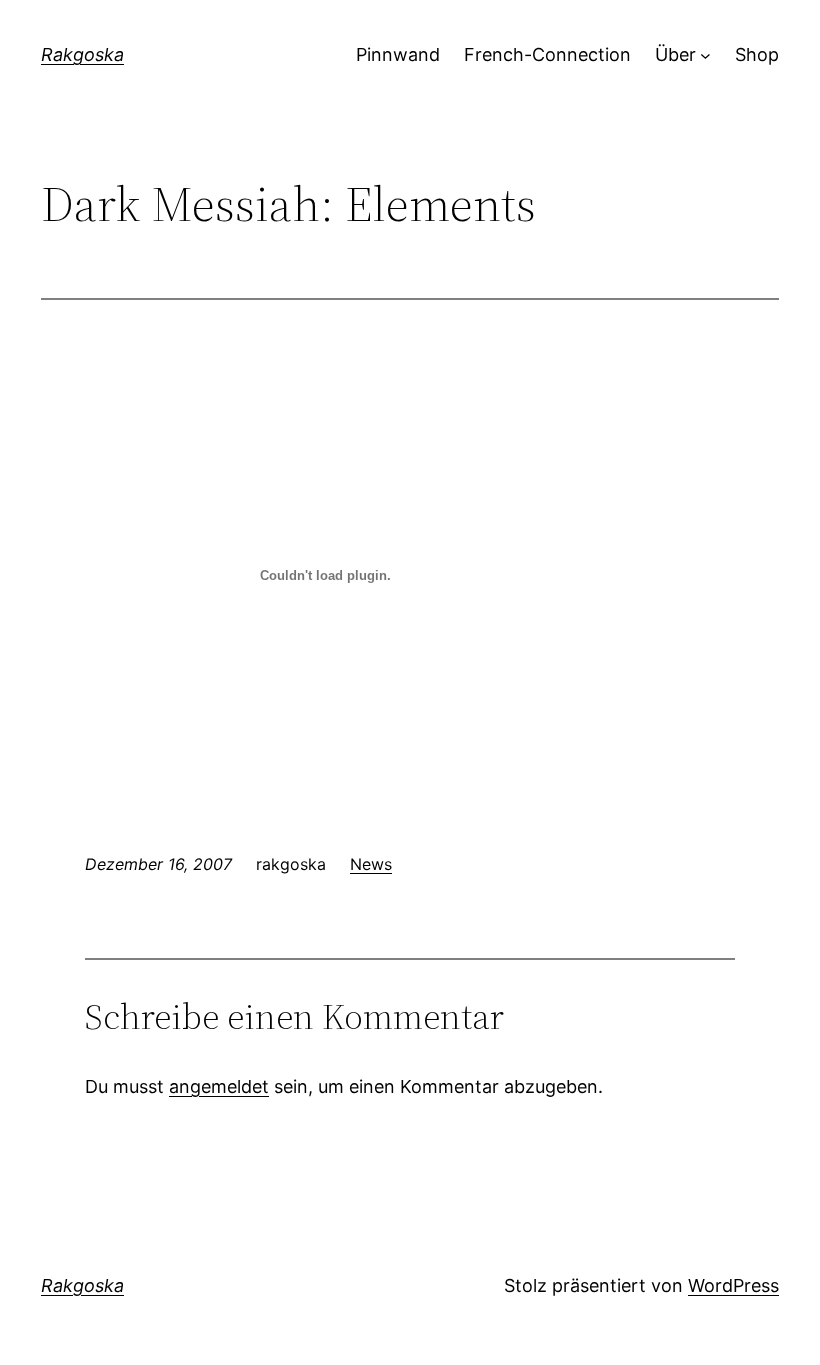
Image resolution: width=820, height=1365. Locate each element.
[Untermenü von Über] (705, 55)
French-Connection (547, 54)
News (371, 864)
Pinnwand (398, 54)
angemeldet (219, 1086)
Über (675, 54)
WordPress (733, 1285)
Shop (757, 54)
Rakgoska (82, 54)
